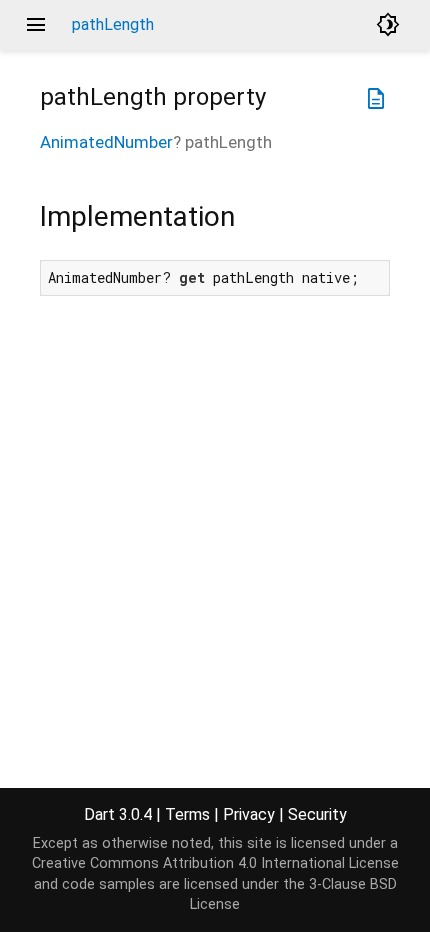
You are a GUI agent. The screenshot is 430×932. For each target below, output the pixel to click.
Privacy (249, 814)
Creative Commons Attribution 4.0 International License (215, 863)
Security (317, 814)
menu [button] (36, 25)
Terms (187, 814)
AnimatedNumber (106, 142)
